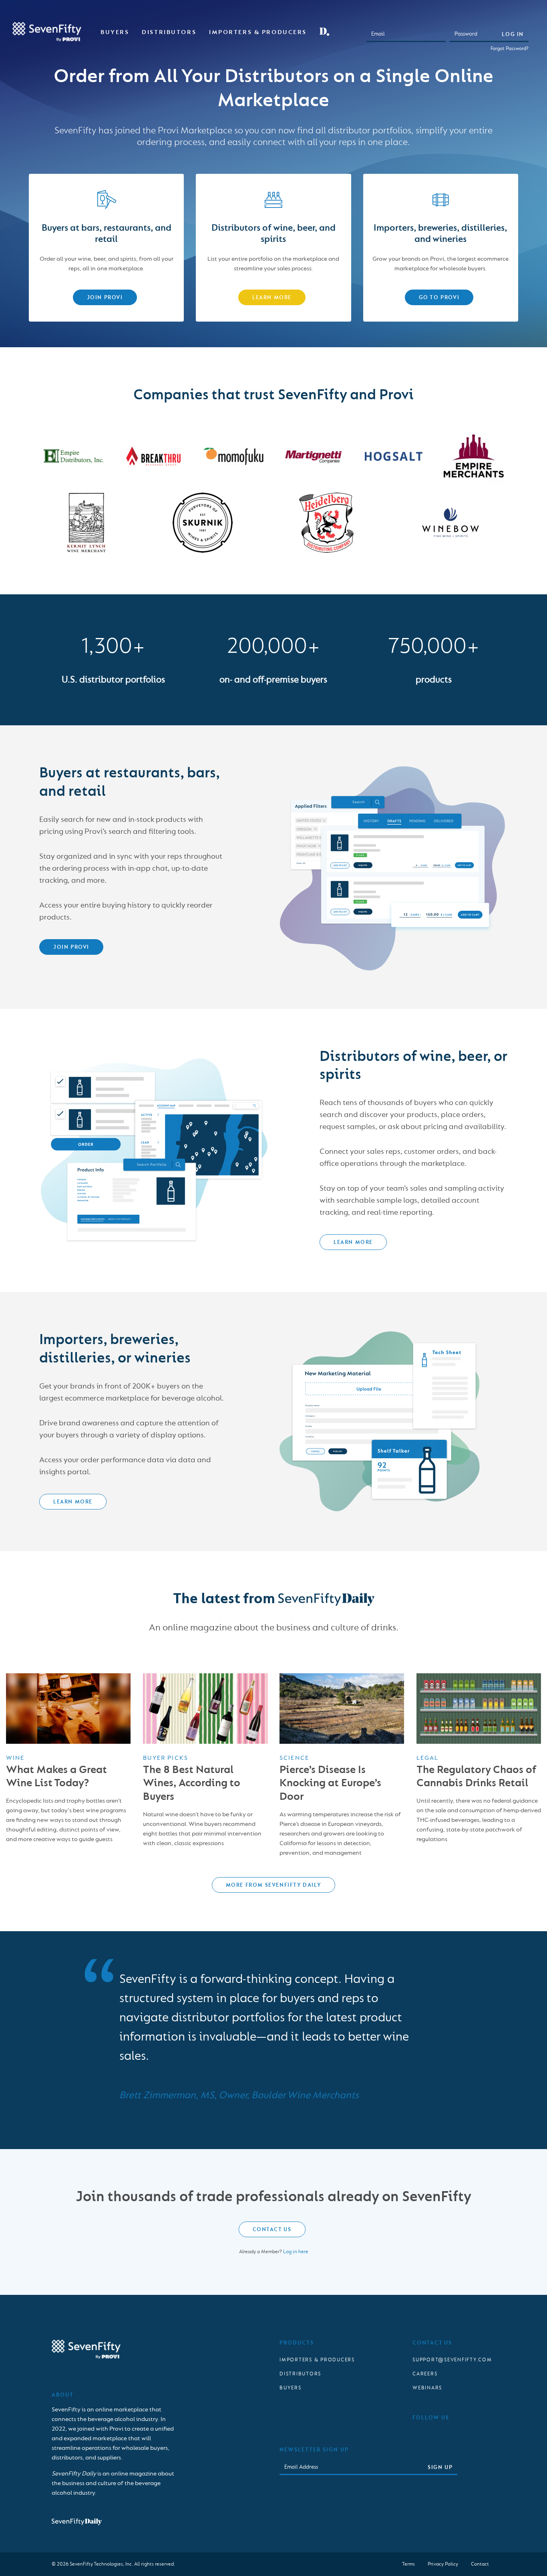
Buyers (115, 32)
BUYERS (291, 2388)
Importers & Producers (258, 32)
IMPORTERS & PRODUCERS (317, 2360)
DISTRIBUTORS (300, 2374)
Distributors (169, 32)
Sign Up (440, 2467)
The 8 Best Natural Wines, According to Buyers (192, 1783)
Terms (408, 2564)
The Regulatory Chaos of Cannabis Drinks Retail (476, 1776)
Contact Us (272, 2229)
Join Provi (105, 297)
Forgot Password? (510, 48)
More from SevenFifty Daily (274, 1885)
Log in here (296, 2252)
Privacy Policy (443, 2564)
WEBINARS (427, 2388)
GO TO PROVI (439, 297)
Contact (480, 2564)
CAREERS (425, 2374)
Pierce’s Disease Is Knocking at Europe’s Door (330, 1783)
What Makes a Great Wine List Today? (56, 1776)
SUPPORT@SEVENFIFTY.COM (452, 2360)
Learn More (272, 297)
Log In (513, 34)
